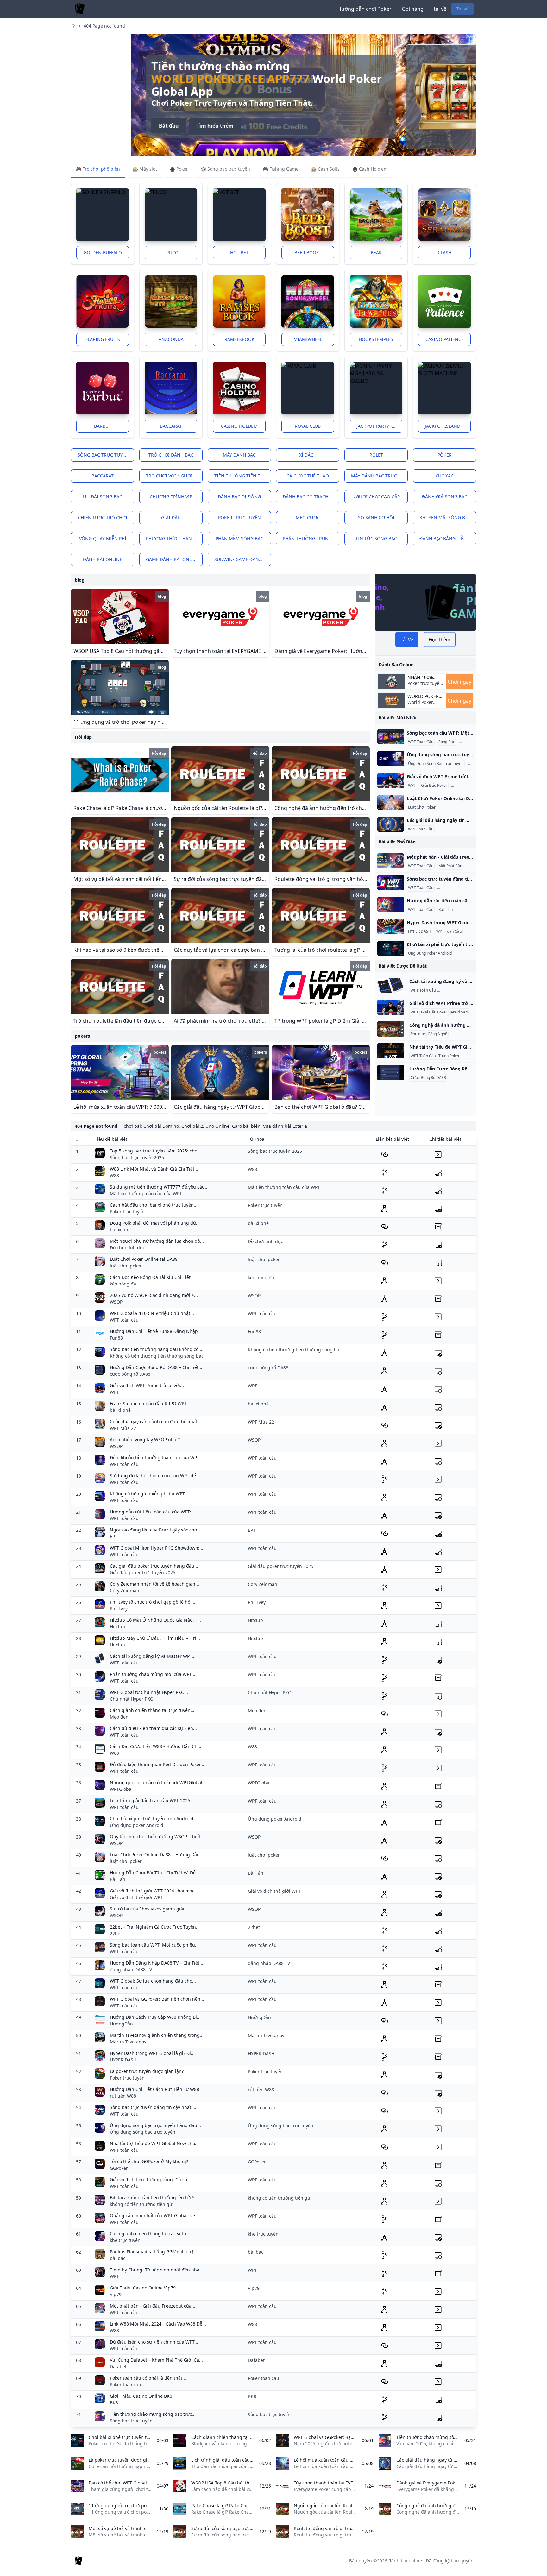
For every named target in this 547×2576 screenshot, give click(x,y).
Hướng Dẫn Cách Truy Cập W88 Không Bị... (155, 2017)
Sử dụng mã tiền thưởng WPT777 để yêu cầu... (159, 1187)
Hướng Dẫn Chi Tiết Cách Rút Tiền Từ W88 (154, 2089)
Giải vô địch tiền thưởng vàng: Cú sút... (151, 2179)
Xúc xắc (445, 476)
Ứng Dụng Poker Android (430, 953)
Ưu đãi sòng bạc (103, 497)
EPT (114, 1536)
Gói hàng (413, 9)
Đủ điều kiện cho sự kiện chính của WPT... (154, 2342)
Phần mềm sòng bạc (239, 538)
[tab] (98, 169)
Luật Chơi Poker (422, 807)
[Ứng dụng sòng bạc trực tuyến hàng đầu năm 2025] (391, 759)
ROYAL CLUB (308, 426)
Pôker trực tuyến (239, 518)
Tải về (462, 9)
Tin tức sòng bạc (376, 538)
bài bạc (118, 2258)
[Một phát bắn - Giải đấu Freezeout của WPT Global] (391, 861)
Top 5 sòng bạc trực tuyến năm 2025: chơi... (156, 1151)
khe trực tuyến (125, 2240)
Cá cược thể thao (308, 476)
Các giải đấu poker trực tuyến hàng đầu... (154, 1566)
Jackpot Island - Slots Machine (448, 426)
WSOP (116, 1302)
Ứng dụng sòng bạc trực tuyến (143, 2132)
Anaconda (171, 339)
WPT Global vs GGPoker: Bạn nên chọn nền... (157, 1999)
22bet (116, 1933)
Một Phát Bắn (450, 866)
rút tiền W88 (123, 2096)
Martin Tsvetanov (128, 2042)
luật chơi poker (126, 1266)
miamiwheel (308, 339)
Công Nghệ (437, 1034)
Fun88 (116, 1338)
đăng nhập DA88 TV (131, 1970)
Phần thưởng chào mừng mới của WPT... (153, 1674)
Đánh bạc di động (239, 497)
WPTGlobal (121, 1789)
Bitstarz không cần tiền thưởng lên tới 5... (154, 2197)
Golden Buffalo (103, 253)
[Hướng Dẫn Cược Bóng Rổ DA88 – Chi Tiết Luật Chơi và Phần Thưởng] (391, 1073)
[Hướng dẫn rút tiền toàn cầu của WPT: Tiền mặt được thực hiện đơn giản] (391, 905)
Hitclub (117, 1627)
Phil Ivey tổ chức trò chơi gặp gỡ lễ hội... (153, 1602)
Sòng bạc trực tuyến (103, 455)
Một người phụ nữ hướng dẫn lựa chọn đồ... (157, 1241)
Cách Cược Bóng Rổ (466, 1078)
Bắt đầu (109, 132)
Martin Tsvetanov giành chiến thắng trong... (157, 2035)
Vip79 (116, 2294)
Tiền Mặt (465, 910)
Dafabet (118, 2367)
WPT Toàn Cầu (421, 742)
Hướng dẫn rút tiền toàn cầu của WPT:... (152, 1512)
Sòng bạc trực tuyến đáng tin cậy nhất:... (153, 2107)
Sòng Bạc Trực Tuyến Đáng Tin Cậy (469, 888)
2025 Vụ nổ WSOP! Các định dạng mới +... (154, 1295)
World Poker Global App (423, 696)
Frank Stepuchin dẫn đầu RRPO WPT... (150, 1403)
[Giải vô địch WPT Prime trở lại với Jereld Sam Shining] (391, 780)
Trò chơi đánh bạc (171, 455)
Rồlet (376, 455)
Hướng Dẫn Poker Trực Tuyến (464, 990)
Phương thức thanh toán (174, 538)
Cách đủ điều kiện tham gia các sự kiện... (153, 1728)
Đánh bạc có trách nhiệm (311, 497)
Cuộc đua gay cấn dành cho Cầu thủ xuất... (155, 1421)
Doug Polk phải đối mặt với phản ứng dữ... (155, 1223)
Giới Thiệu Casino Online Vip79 (143, 2288)
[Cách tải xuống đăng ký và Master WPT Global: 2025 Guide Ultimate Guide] (391, 985)
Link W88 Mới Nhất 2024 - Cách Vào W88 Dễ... (158, 2324)
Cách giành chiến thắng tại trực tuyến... (152, 1710)
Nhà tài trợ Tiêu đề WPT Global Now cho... (154, 2143)
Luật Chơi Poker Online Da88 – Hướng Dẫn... (157, 1855)
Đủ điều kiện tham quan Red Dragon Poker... (157, 1764)
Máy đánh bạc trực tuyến (379, 476)
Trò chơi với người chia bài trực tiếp (174, 476)
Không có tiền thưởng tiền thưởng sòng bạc (157, 1356)
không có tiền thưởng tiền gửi (142, 2204)
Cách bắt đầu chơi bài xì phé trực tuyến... (154, 1205)
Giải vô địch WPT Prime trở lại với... (147, 1385)
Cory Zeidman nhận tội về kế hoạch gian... (154, 1584)
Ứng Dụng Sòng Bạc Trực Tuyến (436, 764)
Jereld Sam (462, 786)
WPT (412, 786)
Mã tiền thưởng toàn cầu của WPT (146, 1193)
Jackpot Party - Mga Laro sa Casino (379, 426)
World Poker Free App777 (421, 705)
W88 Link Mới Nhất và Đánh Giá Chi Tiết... (154, 1169)
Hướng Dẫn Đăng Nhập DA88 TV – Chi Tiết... (157, 1963)
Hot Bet (239, 253)
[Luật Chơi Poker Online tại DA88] (391, 802)
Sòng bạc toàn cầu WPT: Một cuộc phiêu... (154, 1945)
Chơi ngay (459, 682)
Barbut (103, 426)
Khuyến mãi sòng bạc (445, 518)
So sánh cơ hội (376, 518)
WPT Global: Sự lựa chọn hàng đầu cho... (153, 1981)
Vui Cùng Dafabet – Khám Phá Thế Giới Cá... (156, 2360)
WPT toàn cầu (124, 1320)
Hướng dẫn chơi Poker (365, 9)
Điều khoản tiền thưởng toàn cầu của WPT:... (157, 1458)
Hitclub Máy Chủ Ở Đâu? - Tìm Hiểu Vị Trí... (155, 1638)
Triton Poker (449, 1056)
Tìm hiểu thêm (155, 132)
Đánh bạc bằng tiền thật (448, 538)
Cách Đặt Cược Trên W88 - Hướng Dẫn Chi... (156, 1746)
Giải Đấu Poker (434, 786)
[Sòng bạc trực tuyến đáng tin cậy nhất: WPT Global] (391, 883)
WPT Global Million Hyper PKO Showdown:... (157, 1548)
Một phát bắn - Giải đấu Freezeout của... (153, 2306)
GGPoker (119, 2168)
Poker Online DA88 (457, 807)
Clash (445, 253)
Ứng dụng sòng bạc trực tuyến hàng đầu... (155, 2125)
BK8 (114, 2403)
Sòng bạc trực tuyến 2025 (137, 1157)
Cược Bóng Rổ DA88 (428, 1078)
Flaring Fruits (103, 339)
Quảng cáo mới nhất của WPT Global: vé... (154, 2216)
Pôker (445, 455)
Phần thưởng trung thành (311, 538)
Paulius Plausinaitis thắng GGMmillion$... (154, 2252)
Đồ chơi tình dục (127, 1248)
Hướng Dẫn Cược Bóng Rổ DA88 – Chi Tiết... (156, 1367)
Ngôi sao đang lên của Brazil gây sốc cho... (155, 1530)
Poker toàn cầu (126, 2385)
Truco (171, 253)
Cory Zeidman (125, 1591)
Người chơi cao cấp (376, 497)
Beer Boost (308, 253)
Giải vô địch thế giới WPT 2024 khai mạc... (154, 1891)
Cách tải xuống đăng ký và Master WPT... (153, 1656)
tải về (440, 9)
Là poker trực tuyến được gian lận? (147, 2071)
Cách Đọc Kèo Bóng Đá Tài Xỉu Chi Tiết (150, 1277)
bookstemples (376, 339)
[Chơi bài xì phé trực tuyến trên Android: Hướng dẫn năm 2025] (391, 948)
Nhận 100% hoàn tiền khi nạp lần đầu (424, 677)
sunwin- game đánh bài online (243, 559)
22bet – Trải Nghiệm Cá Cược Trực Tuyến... (155, 1927)
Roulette (418, 1034)
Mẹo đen (119, 1717)
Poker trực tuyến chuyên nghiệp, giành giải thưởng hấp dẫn (197, 79)
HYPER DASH (420, 931)
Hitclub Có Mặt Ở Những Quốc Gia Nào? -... (155, 1620)
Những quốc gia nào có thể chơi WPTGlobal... (158, 1782)
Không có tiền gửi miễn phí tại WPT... (149, 1494)
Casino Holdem (239, 426)
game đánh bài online (173, 559)
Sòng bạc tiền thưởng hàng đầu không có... (156, 1349)
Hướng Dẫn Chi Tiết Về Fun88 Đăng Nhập (154, 1331)
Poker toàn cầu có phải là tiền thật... (148, 2378)
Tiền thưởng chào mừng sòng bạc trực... (153, 2414)
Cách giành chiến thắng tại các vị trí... (150, 2234)
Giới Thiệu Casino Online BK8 (141, 2396)
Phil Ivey (119, 1609)
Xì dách (308, 455)
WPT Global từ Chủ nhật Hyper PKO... (149, 1692)
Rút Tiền (446, 910)
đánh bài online (103, 559)
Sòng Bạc (447, 742)
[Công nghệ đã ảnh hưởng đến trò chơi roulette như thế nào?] (391, 1029)
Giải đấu (171, 518)
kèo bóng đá (123, 1284)
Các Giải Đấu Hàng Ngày (460, 829)
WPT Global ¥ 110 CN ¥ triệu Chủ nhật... (152, 1313)
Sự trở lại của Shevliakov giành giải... (149, 1909)
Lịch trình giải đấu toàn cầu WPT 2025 (150, 1800)
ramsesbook (239, 339)
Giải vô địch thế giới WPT (136, 1897)
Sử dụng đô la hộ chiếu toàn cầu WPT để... (155, 1476)
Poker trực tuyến (127, 1212)
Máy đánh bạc (239, 455)
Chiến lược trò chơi (103, 518)
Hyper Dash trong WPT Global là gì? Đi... (152, 2053)
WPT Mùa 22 (123, 1428)
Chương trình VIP (171, 497)
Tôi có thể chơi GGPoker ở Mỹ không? (149, 2161)
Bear (376, 253)
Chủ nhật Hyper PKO (132, 1699)
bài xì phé (120, 1230)
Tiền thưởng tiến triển (242, 476)
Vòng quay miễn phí (103, 538)
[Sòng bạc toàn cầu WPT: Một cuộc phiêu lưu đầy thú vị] (391, 737)
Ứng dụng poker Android (137, 1825)
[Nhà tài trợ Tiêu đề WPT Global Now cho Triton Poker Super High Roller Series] (391, 1051)
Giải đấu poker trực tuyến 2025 (143, 1572)
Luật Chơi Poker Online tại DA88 (144, 1259)
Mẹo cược (308, 518)
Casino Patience (445, 339)
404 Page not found (104, 26)
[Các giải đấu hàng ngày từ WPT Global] (391, 824)
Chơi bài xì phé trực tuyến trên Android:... (154, 1818)
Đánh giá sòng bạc (445, 497)
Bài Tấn (118, 1879)
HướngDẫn (121, 2024)
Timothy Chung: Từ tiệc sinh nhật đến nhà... (157, 2270)
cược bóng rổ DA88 (130, 1374)
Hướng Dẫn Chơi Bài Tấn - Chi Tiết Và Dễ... (155, 1873)
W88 (114, 1175)
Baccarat (171, 426)
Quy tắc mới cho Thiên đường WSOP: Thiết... (157, 1837)
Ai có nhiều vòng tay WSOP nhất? (145, 1440)
